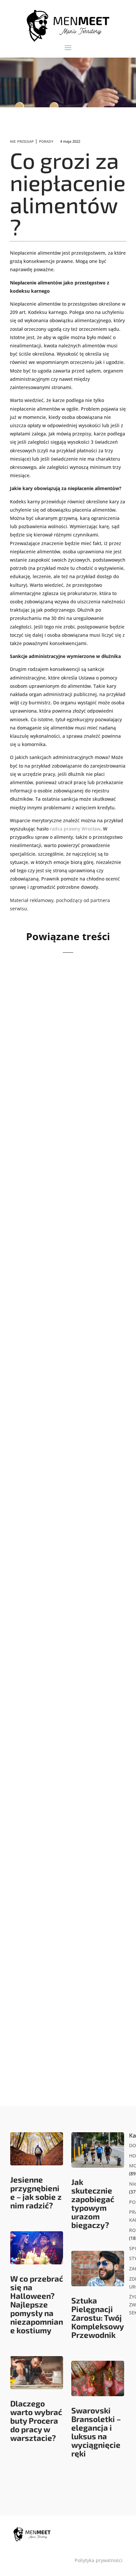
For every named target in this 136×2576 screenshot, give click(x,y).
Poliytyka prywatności (99, 2560)
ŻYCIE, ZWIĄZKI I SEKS (94, 2012)
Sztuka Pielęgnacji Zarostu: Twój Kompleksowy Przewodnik (98, 2318)
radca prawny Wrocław (75, 829)
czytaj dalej (35, 1121)
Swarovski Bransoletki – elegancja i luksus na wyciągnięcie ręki (96, 2432)
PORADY (46, 142)
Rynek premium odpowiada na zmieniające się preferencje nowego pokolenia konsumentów (66, 1242)
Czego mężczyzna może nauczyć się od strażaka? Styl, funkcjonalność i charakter (63, 1056)
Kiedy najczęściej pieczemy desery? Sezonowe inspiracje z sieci (66, 1432)
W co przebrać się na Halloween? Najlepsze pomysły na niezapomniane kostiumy (37, 2304)
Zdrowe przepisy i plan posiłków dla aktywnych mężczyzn (62, 1609)
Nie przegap (22, 142)
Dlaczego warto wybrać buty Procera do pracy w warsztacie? (36, 2421)
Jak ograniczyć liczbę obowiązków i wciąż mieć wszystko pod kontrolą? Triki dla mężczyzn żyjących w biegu (67, 1794)
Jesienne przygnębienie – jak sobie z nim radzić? (36, 2192)
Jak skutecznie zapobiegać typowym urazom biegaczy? (93, 2203)
